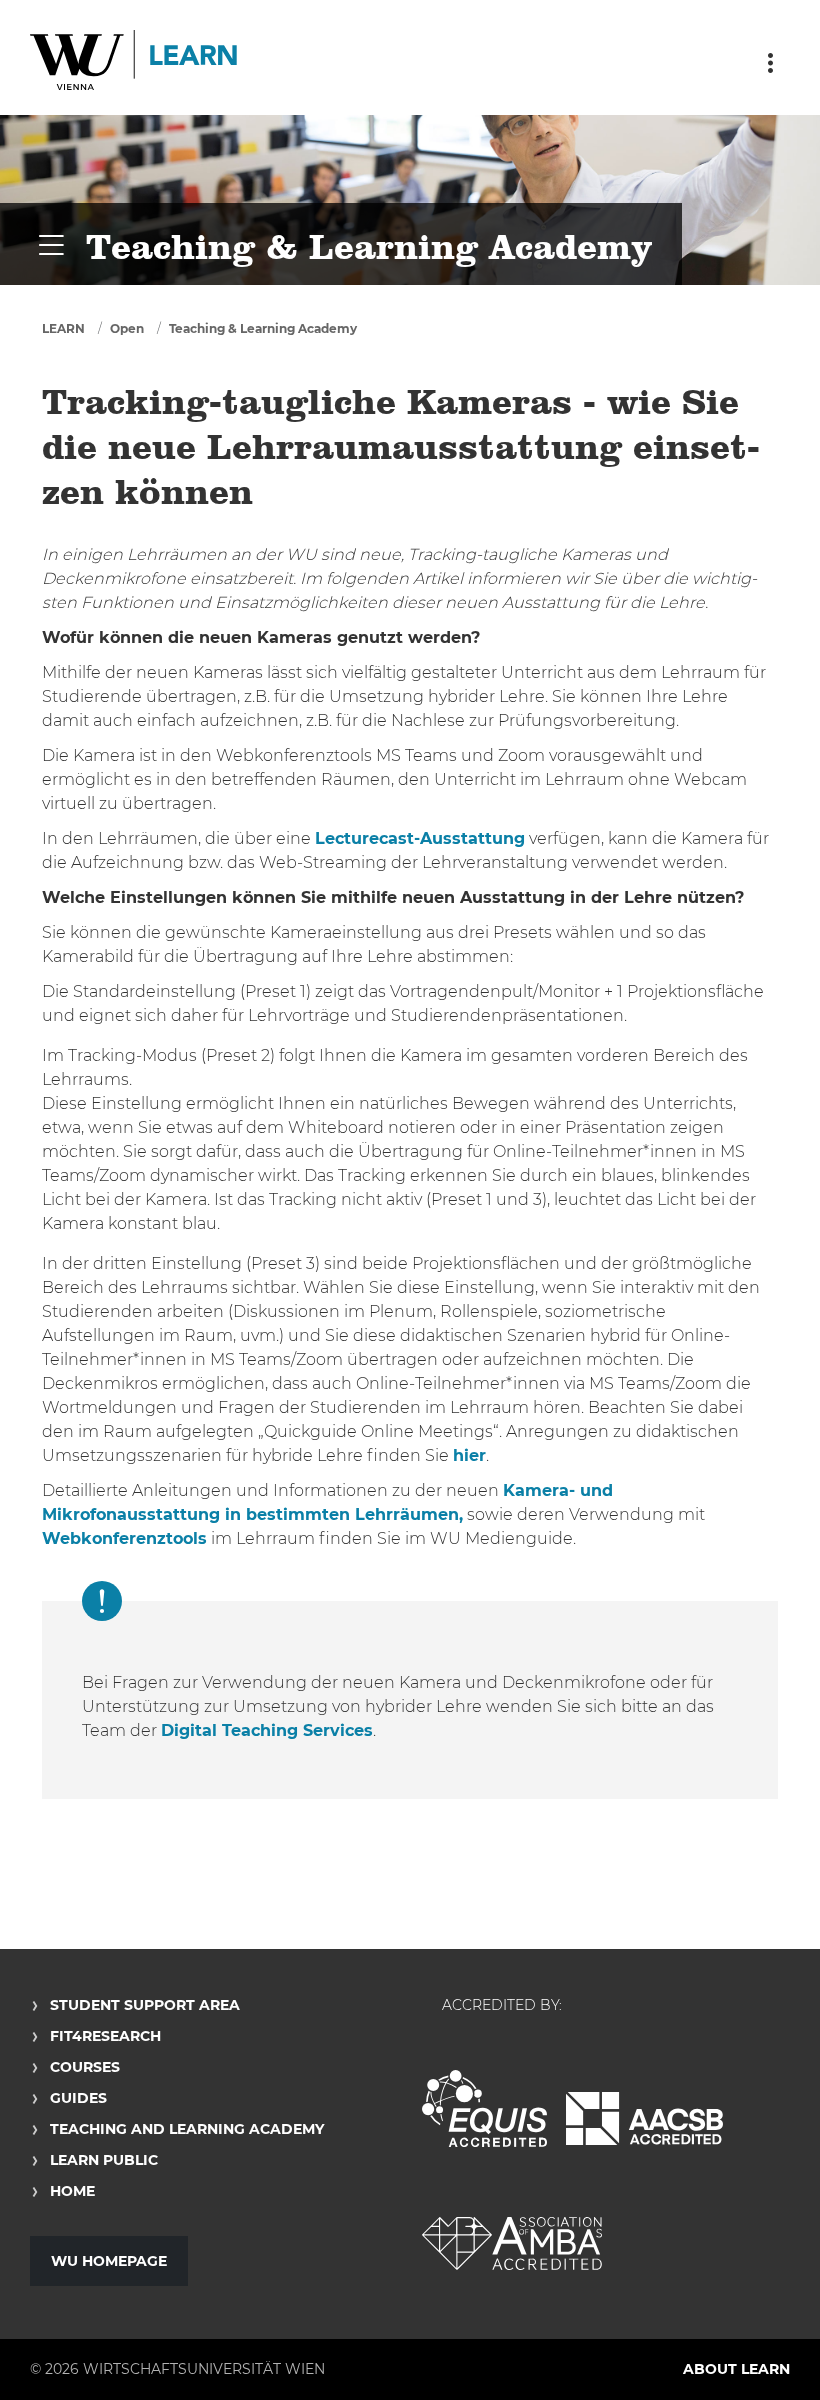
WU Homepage (109, 2261)
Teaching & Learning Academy (263, 328)
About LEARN (736, 2369)
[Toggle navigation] (770, 63)
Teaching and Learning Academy (187, 2129)
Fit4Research (105, 2036)
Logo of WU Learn (135, 62)
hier (469, 1455)
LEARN (63, 328)
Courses (85, 2067)
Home (72, 2191)
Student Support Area (145, 2005)
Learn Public (104, 2160)
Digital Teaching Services (267, 1730)
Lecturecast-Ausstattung (420, 838)
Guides (78, 2098)
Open (127, 328)
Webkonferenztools (124, 1538)
